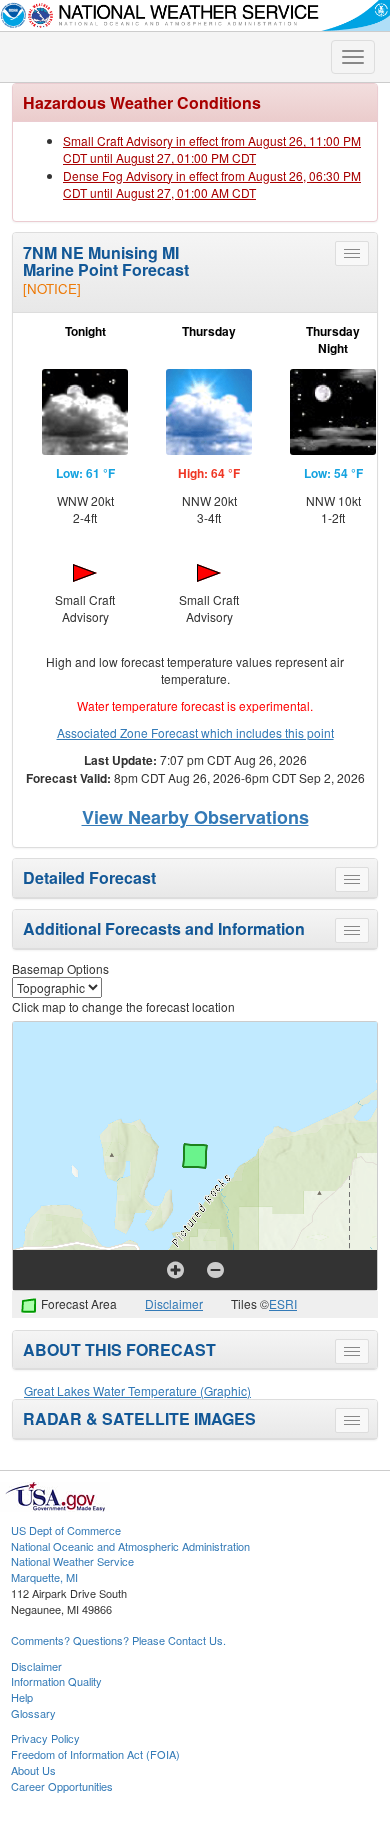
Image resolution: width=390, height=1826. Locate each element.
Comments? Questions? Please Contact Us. (118, 1640)
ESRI (283, 1303)
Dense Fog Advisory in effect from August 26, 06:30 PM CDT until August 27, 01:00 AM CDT (212, 184)
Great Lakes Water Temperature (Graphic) (137, 1390)
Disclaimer (174, 1303)
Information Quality (56, 1681)
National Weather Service (72, 1561)
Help (22, 1697)
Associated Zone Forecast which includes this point (195, 732)
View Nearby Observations (195, 817)
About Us (33, 1770)
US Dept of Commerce (66, 1530)
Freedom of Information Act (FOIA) (95, 1754)
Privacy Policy (45, 1738)
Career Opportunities (62, 1786)
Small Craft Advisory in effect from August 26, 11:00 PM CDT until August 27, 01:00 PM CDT (212, 149)
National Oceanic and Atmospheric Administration (130, 1546)
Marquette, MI (44, 1577)
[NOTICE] (52, 288)
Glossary (33, 1713)
